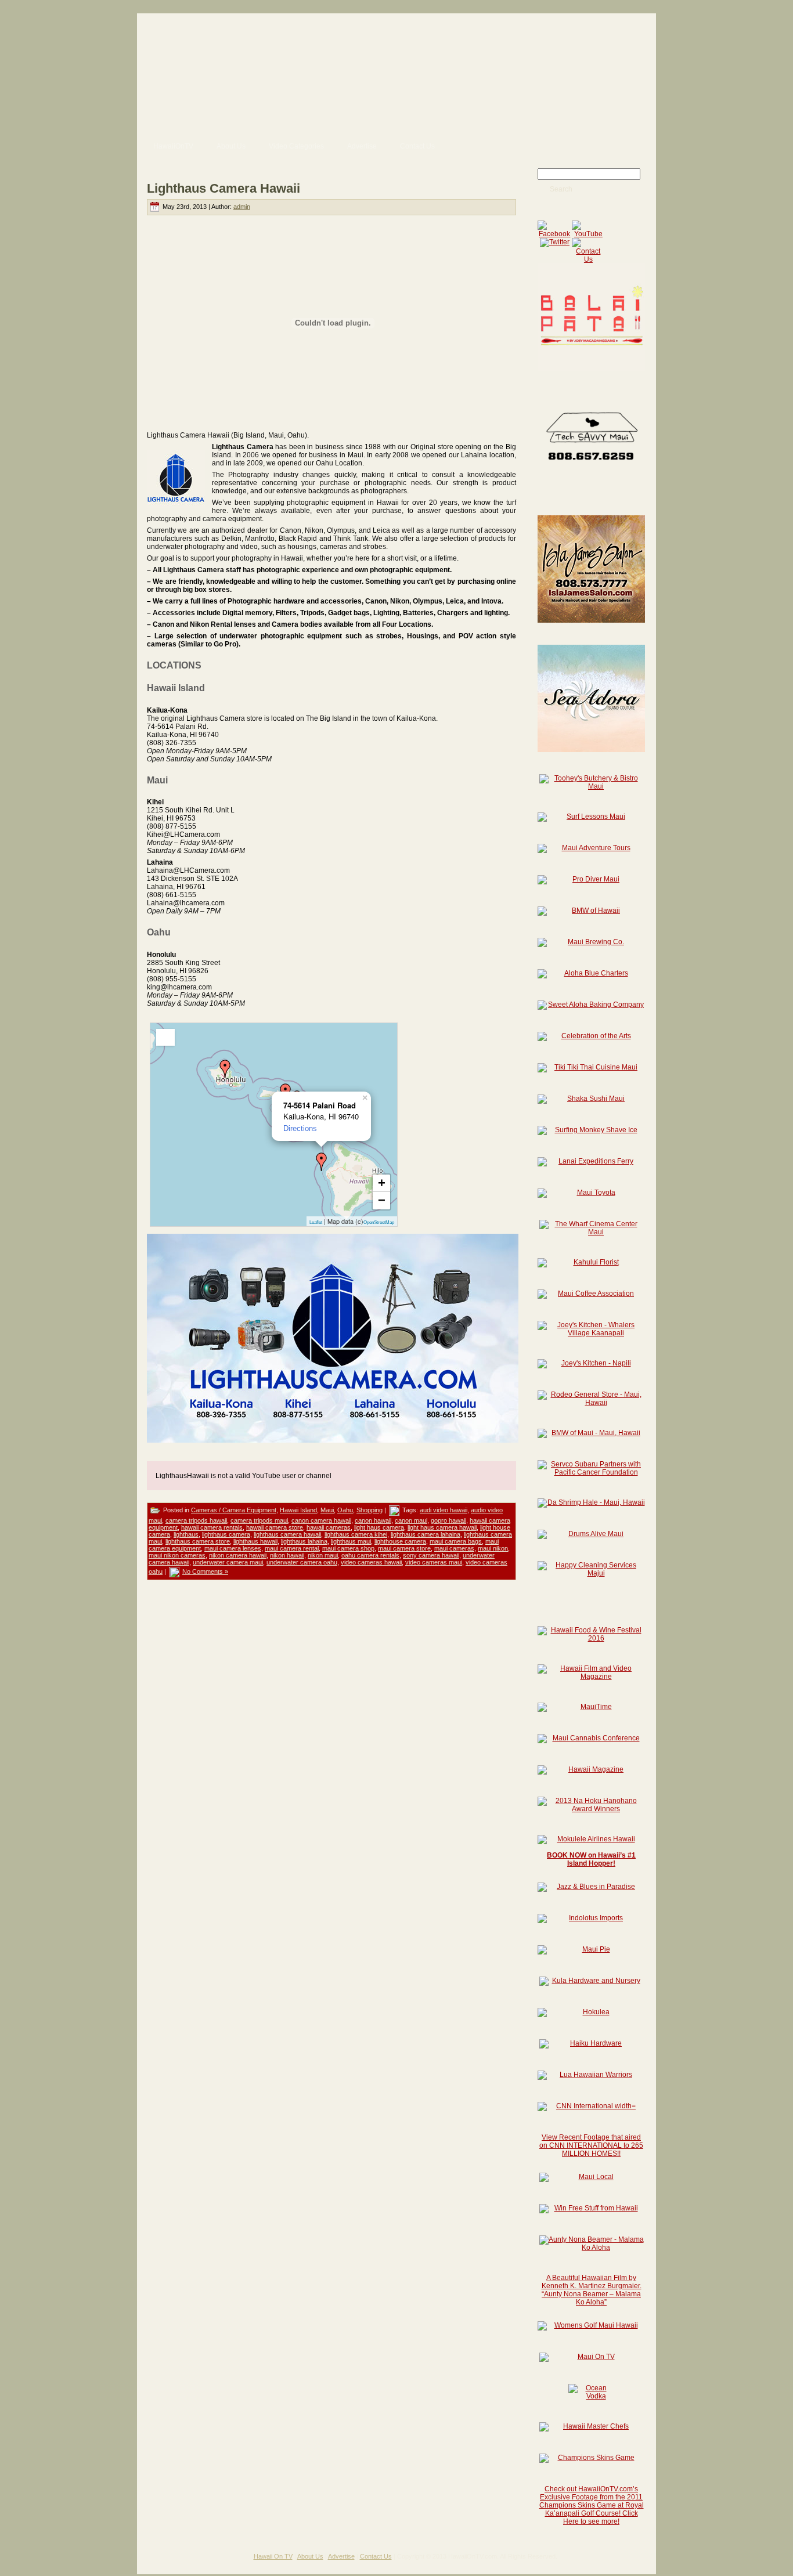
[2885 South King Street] (225, 1069)
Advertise (341, 2556)
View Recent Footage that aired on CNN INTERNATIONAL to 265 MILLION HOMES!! (591, 2145)
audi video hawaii (444, 1510)
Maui (327, 1510)
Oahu (345, 1510)
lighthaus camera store (198, 1541)
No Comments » (205, 1571)
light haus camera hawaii (442, 1527)
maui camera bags (456, 1541)
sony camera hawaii (431, 1555)
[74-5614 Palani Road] (322, 1162)
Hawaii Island (298, 1510)
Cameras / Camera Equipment (234, 1510)
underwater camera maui (228, 1562)
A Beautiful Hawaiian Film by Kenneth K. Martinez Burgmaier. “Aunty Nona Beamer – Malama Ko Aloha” (592, 2290)
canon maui (411, 1520)
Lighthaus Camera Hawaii (224, 188)
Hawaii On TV (273, 2556)
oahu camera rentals (370, 1555)
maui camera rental (292, 1548)
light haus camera (379, 1527)
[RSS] (150, 2560)
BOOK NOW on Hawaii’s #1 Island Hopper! (591, 1859)
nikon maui (323, 1555)
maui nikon (493, 1548)
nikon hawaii (287, 1555)
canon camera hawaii (321, 1520)
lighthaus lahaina (304, 1541)
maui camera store (404, 1548)
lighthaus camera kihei (356, 1534)
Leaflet (316, 1222)
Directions (300, 1128)
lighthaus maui (351, 1541)
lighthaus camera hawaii (287, 1534)
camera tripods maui (259, 1520)
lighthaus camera (226, 1534)
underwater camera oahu (302, 1562)
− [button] (382, 1200)
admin (242, 207)
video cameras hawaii (371, 1562)
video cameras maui (434, 1562)
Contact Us (376, 2556)
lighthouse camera (400, 1541)
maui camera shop (348, 1548)
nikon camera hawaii (238, 1555)
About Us (310, 2556)
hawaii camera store (275, 1527)
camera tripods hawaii (196, 1520)
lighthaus (186, 1534)
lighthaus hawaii (255, 1541)
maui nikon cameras (177, 1555)
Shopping (370, 1510)
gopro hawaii (448, 1520)
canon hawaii (373, 1520)
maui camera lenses (233, 1548)
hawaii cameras (329, 1527)
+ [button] (382, 1183)
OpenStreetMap (379, 1222)
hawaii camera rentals (212, 1527)
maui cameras (454, 1548)
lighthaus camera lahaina (426, 1534)
